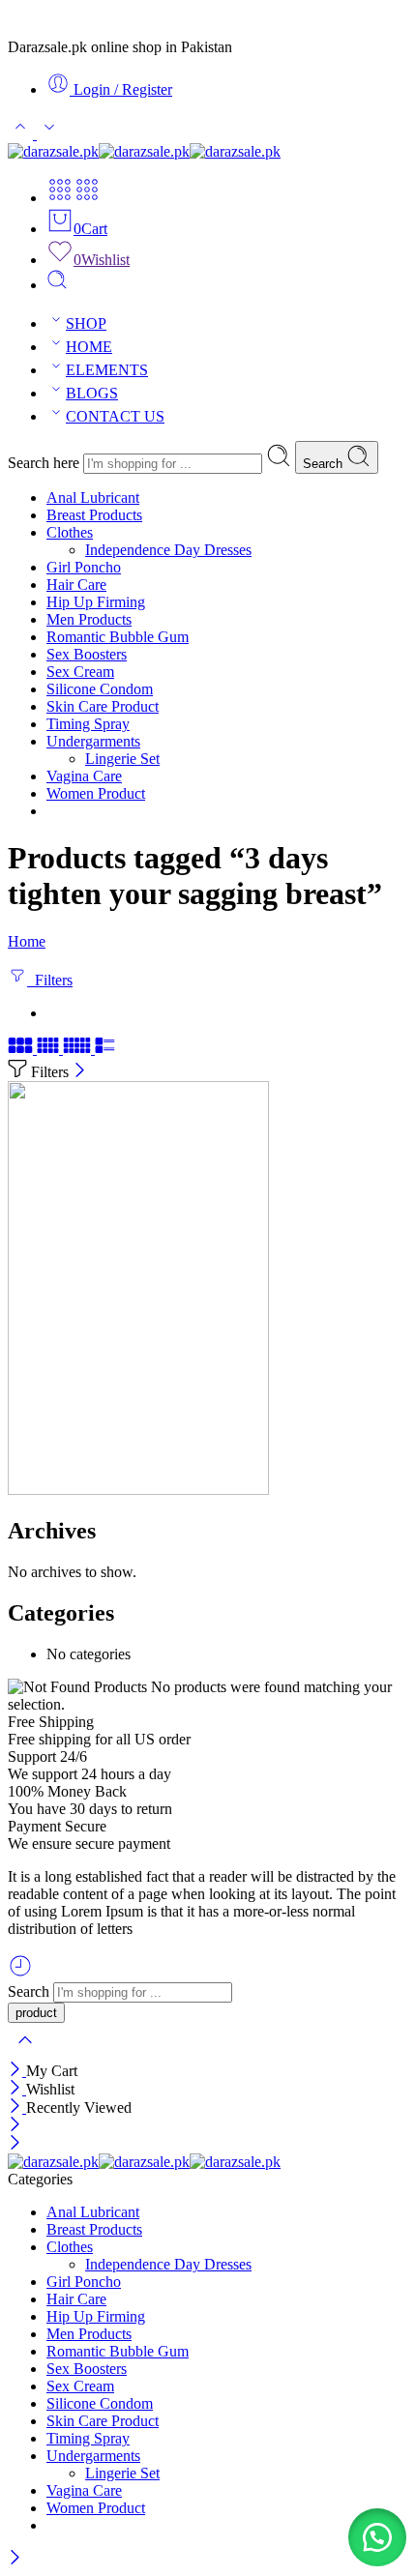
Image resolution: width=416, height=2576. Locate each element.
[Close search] (25, 2052)
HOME (89, 347)
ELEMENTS (107, 370)
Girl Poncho (84, 567)
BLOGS (92, 393)
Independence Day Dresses (168, 550)
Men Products (89, 619)
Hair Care (76, 585)
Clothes (70, 532)
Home (27, 941)
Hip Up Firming (96, 602)
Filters (50, 980)
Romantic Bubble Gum (118, 637)
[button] (377, 2537)
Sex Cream (80, 672)
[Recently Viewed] (20, 1973)
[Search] (57, 285)
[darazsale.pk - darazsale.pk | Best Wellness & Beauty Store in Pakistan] (144, 151)
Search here (45, 463)
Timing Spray (88, 724)
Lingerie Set (122, 759)
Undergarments (93, 741)
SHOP (86, 323)
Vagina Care (84, 776)
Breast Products (94, 515)
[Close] (80, 1072)
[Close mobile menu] (15, 2144)
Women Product (96, 793)
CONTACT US (115, 416)
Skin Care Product (103, 706)
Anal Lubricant (93, 498)
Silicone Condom (100, 689)
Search (325, 464)
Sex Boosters (87, 654)
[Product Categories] (60, 198)
